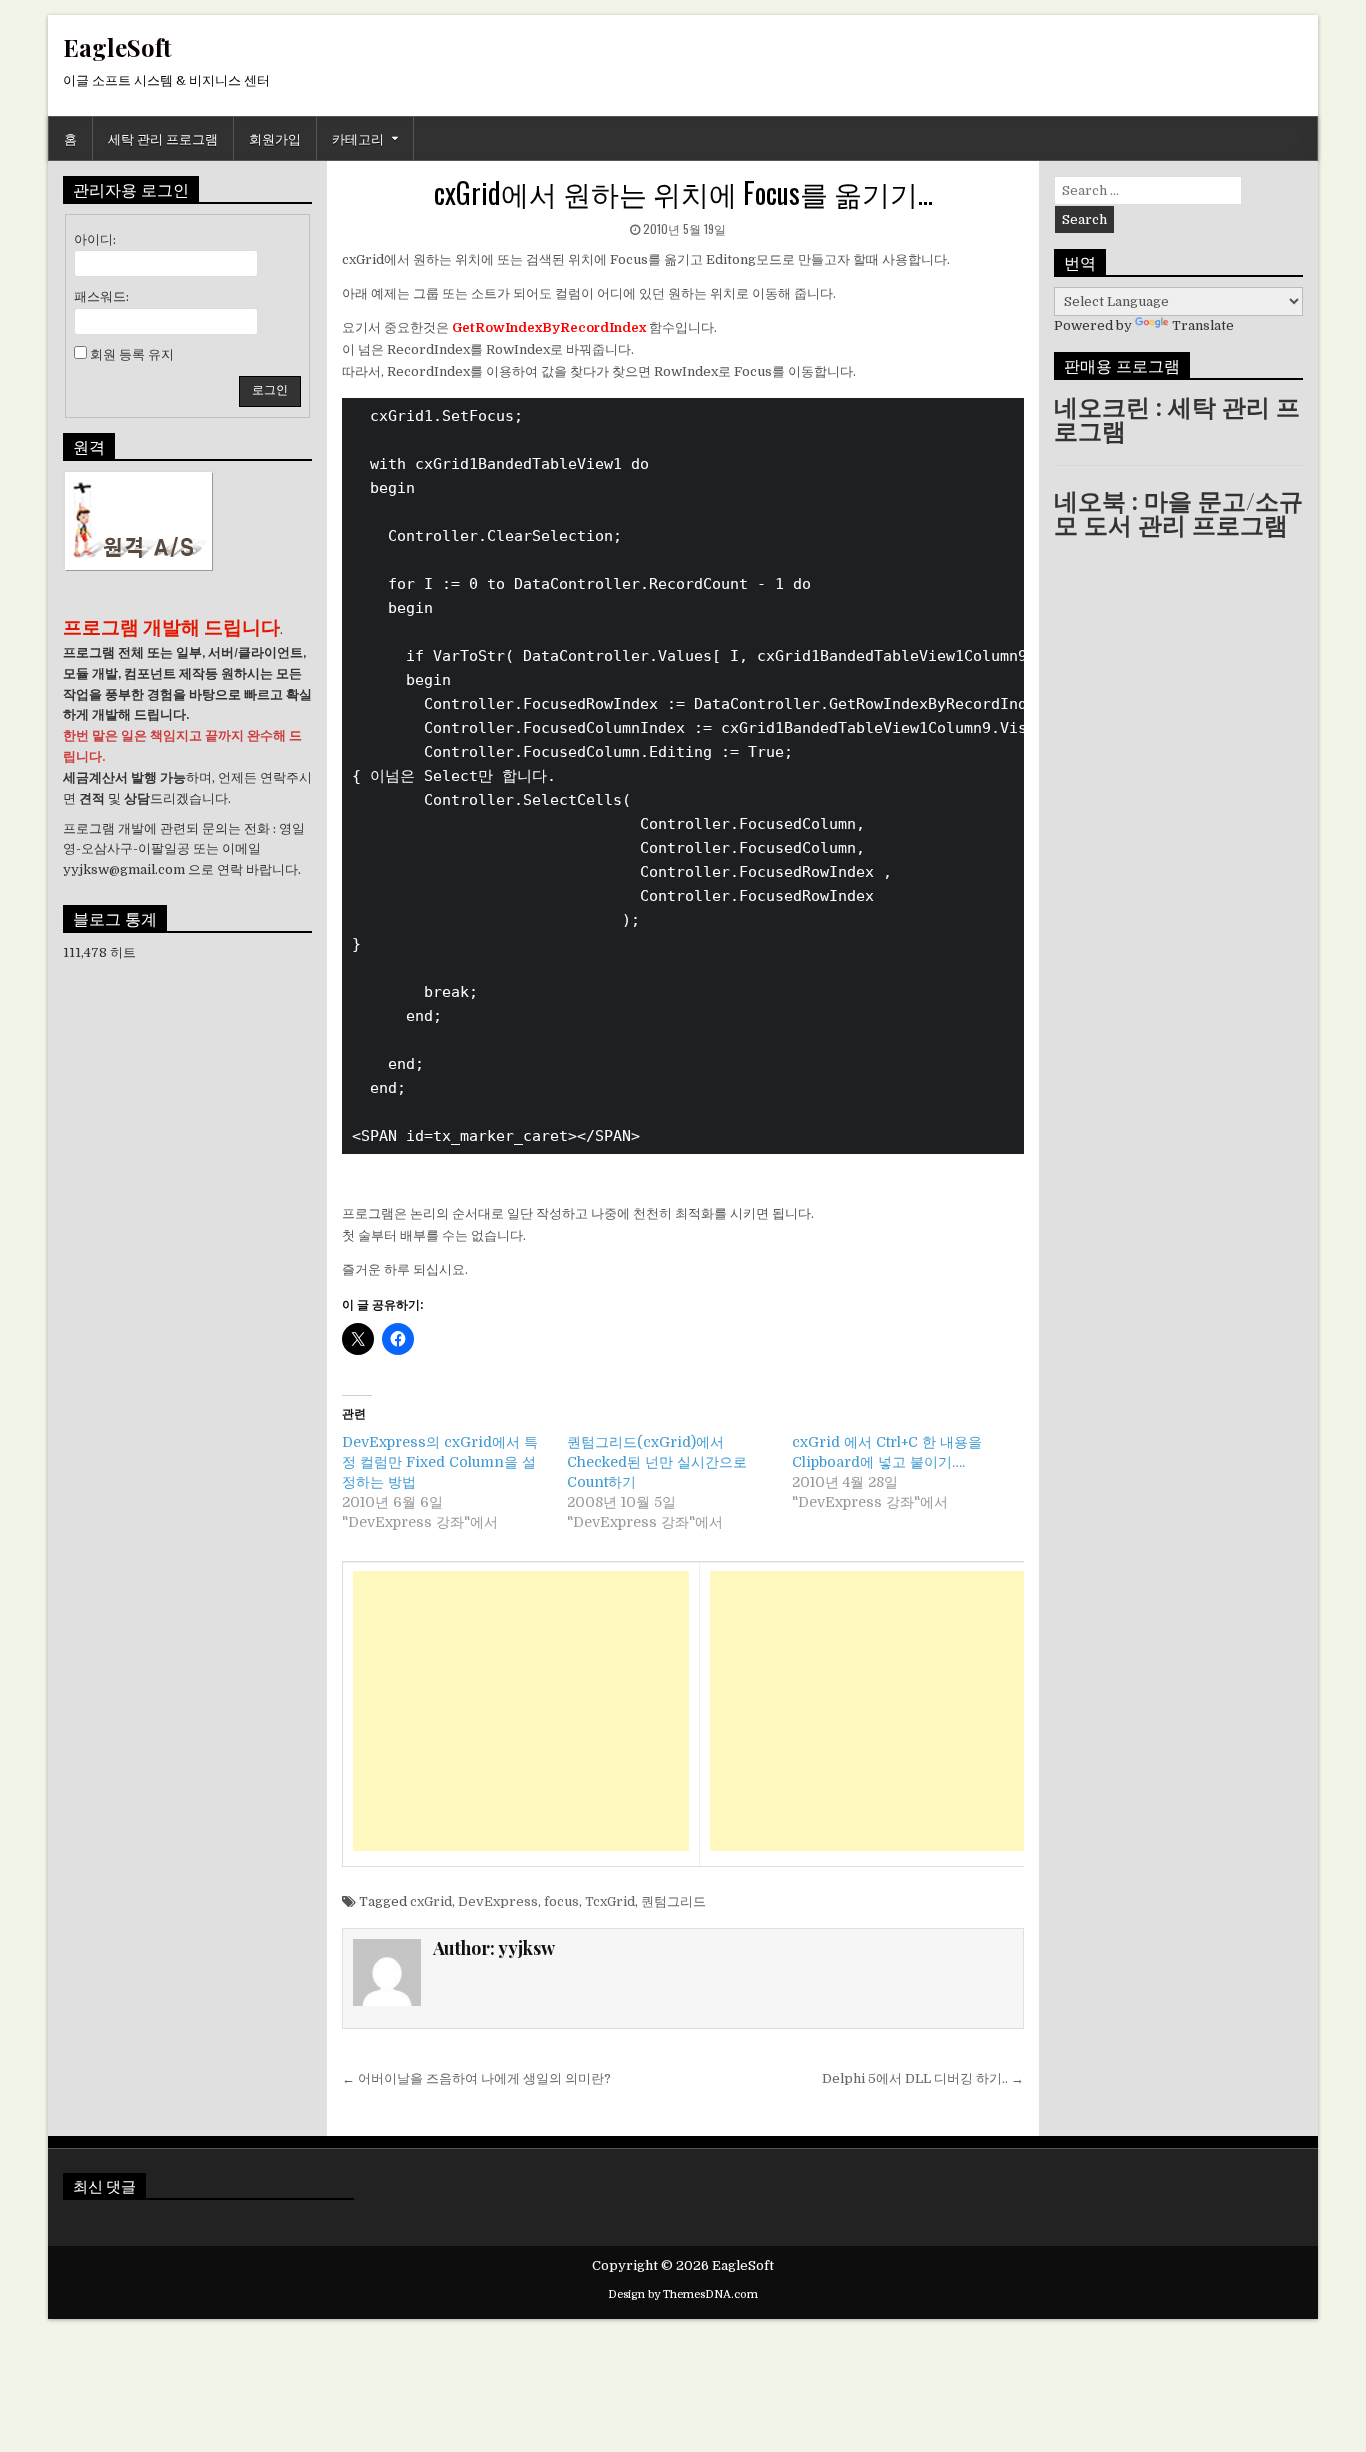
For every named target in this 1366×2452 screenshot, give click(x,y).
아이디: (95, 239)
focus (561, 1901)
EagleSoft (117, 47)
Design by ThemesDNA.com (683, 2294)
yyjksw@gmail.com (124, 869)
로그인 (270, 390)
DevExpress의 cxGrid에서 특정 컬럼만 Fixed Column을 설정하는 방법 (440, 1462)
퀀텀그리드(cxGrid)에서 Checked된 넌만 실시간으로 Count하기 (657, 1462)
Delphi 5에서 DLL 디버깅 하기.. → (923, 2078)
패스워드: (101, 296)
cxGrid (431, 1901)
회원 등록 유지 (132, 354)
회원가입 (275, 138)
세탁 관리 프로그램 (163, 138)
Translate (1203, 325)
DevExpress (498, 1901)
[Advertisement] (521, 1711)
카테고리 (358, 138)
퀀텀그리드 (673, 1901)
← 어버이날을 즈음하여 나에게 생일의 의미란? (476, 2078)
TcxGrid (610, 1901)
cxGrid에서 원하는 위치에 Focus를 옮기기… (683, 192)
